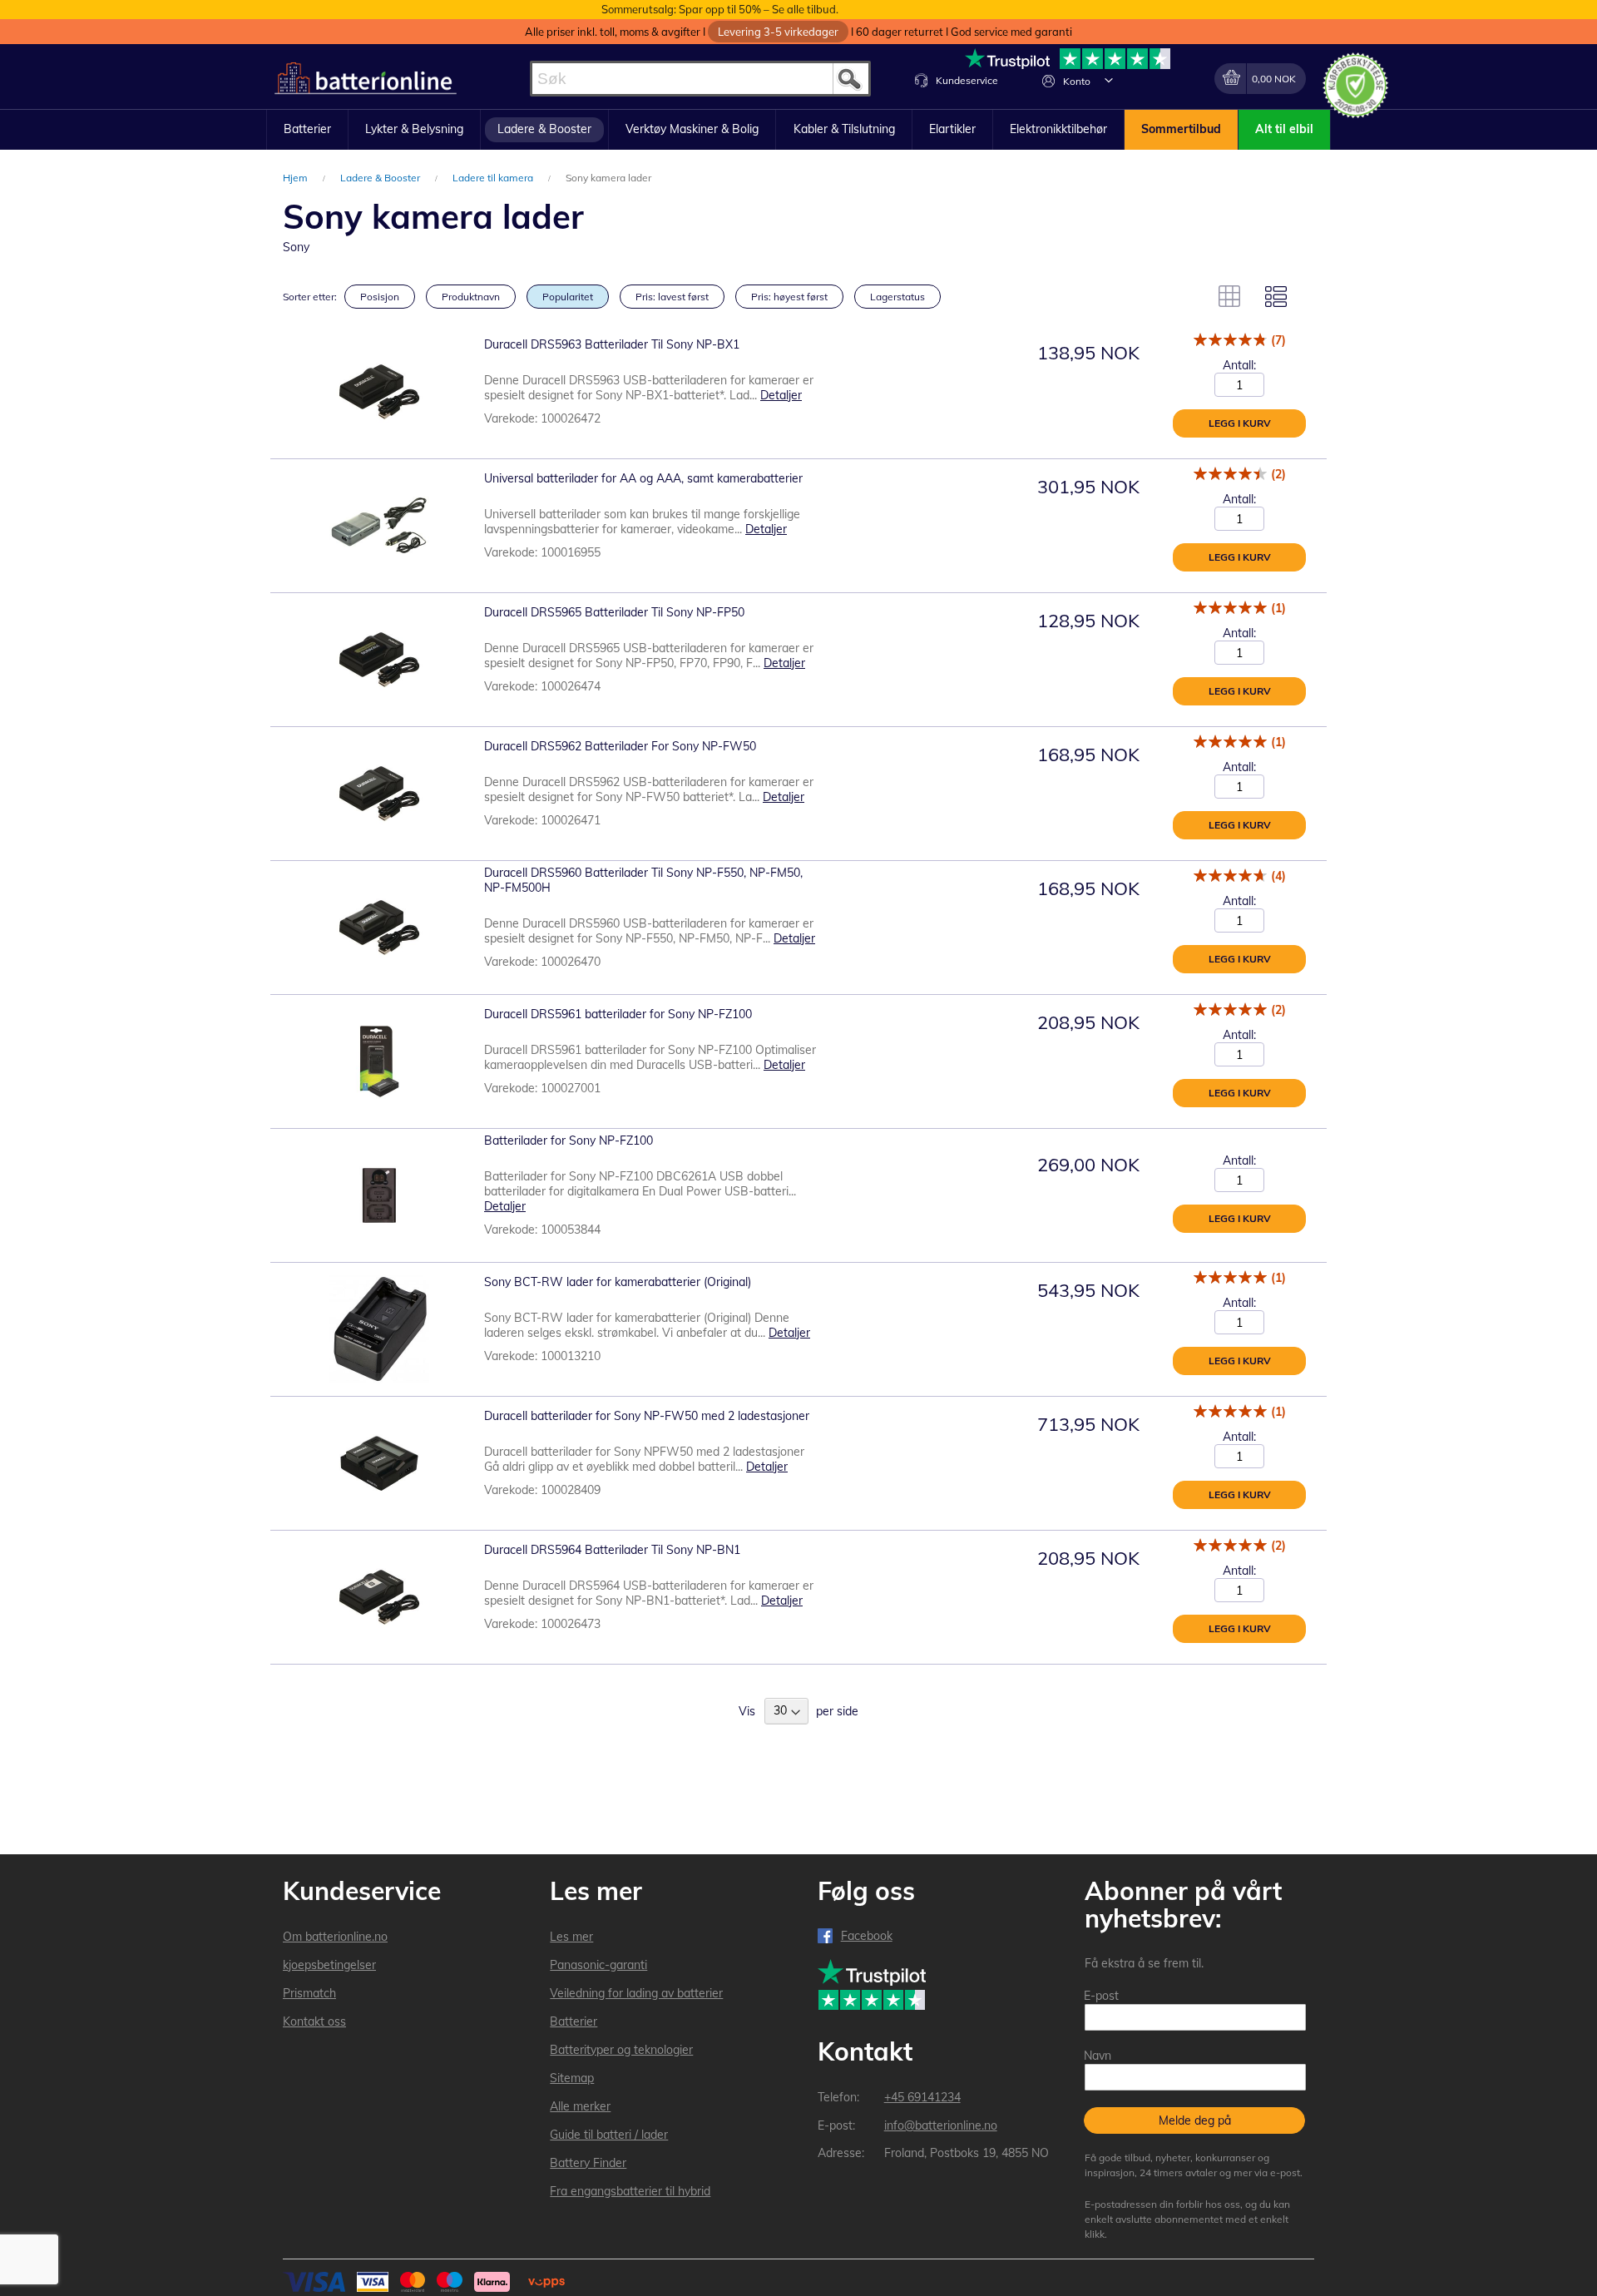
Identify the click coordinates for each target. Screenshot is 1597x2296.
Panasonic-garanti (598, 1965)
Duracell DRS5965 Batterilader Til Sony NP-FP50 (614, 612)
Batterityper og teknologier (621, 2050)
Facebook (867, 1936)
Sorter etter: (310, 297)
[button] (1109, 80)
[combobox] (700, 79)
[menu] (798, 130)
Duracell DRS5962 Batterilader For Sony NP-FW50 (620, 746)
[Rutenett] (1229, 296)
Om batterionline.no (335, 1937)
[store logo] (366, 79)
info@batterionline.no (941, 2125)
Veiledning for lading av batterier (636, 1993)
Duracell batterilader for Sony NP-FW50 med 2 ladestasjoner (647, 1416)
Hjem (297, 178)
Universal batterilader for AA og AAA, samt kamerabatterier (643, 478)
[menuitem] (307, 130)
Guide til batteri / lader (609, 2135)
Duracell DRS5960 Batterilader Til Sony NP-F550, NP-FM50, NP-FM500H (643, 880)
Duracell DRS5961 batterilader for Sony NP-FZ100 (618, 1014)
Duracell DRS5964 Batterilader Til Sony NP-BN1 (612, 1550)
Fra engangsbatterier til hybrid (630, 2191)
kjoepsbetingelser (329, 1965)
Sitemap (572, 2078)
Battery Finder (588, 2163)
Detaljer (781, 395)
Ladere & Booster (381, 178)
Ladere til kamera (494, 178)
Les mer (571, 1937)
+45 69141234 (922, 2097)
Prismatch (309, 1993)
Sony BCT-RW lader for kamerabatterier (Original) (618, 1282)
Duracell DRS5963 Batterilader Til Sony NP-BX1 (612, 344)
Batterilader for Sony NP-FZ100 (569, 1141)
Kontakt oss (314, 2021)
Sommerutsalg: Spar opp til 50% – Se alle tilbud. (720, 9)
